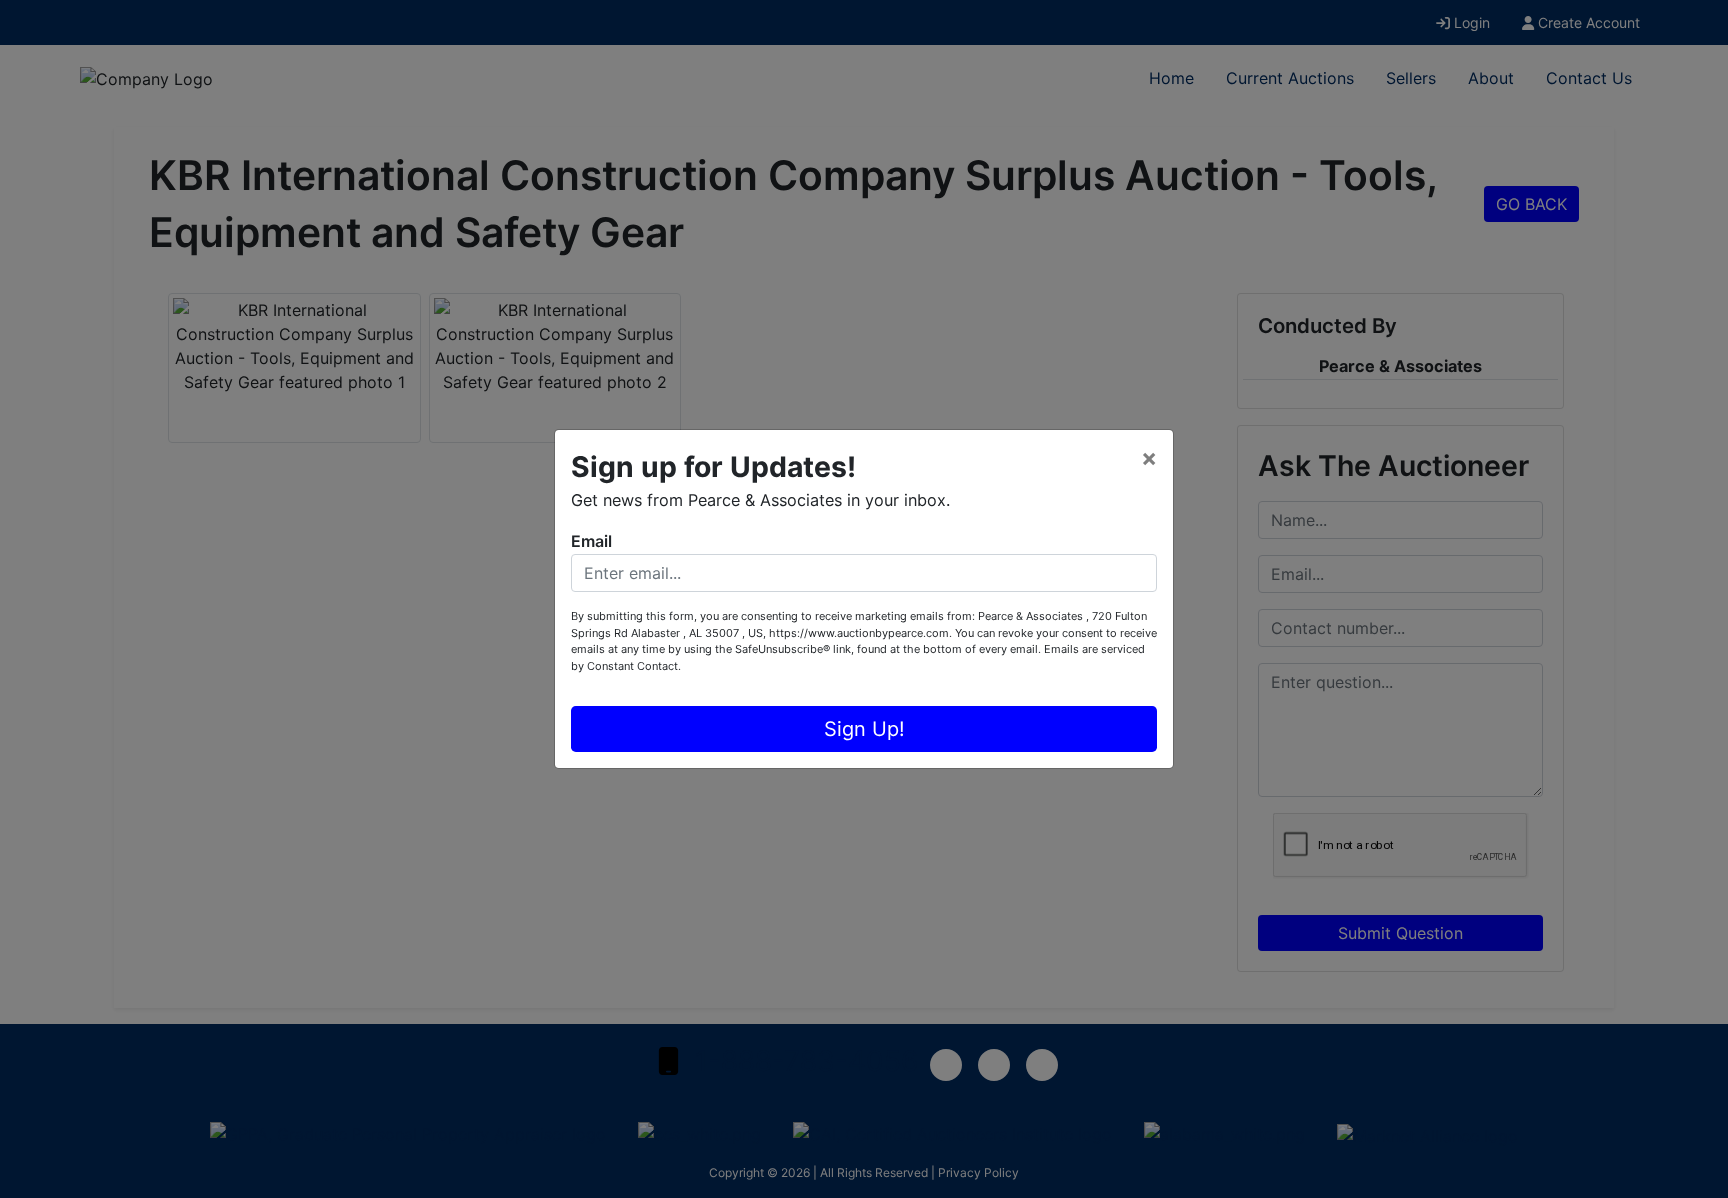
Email (591, 541)
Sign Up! (864, 729)
